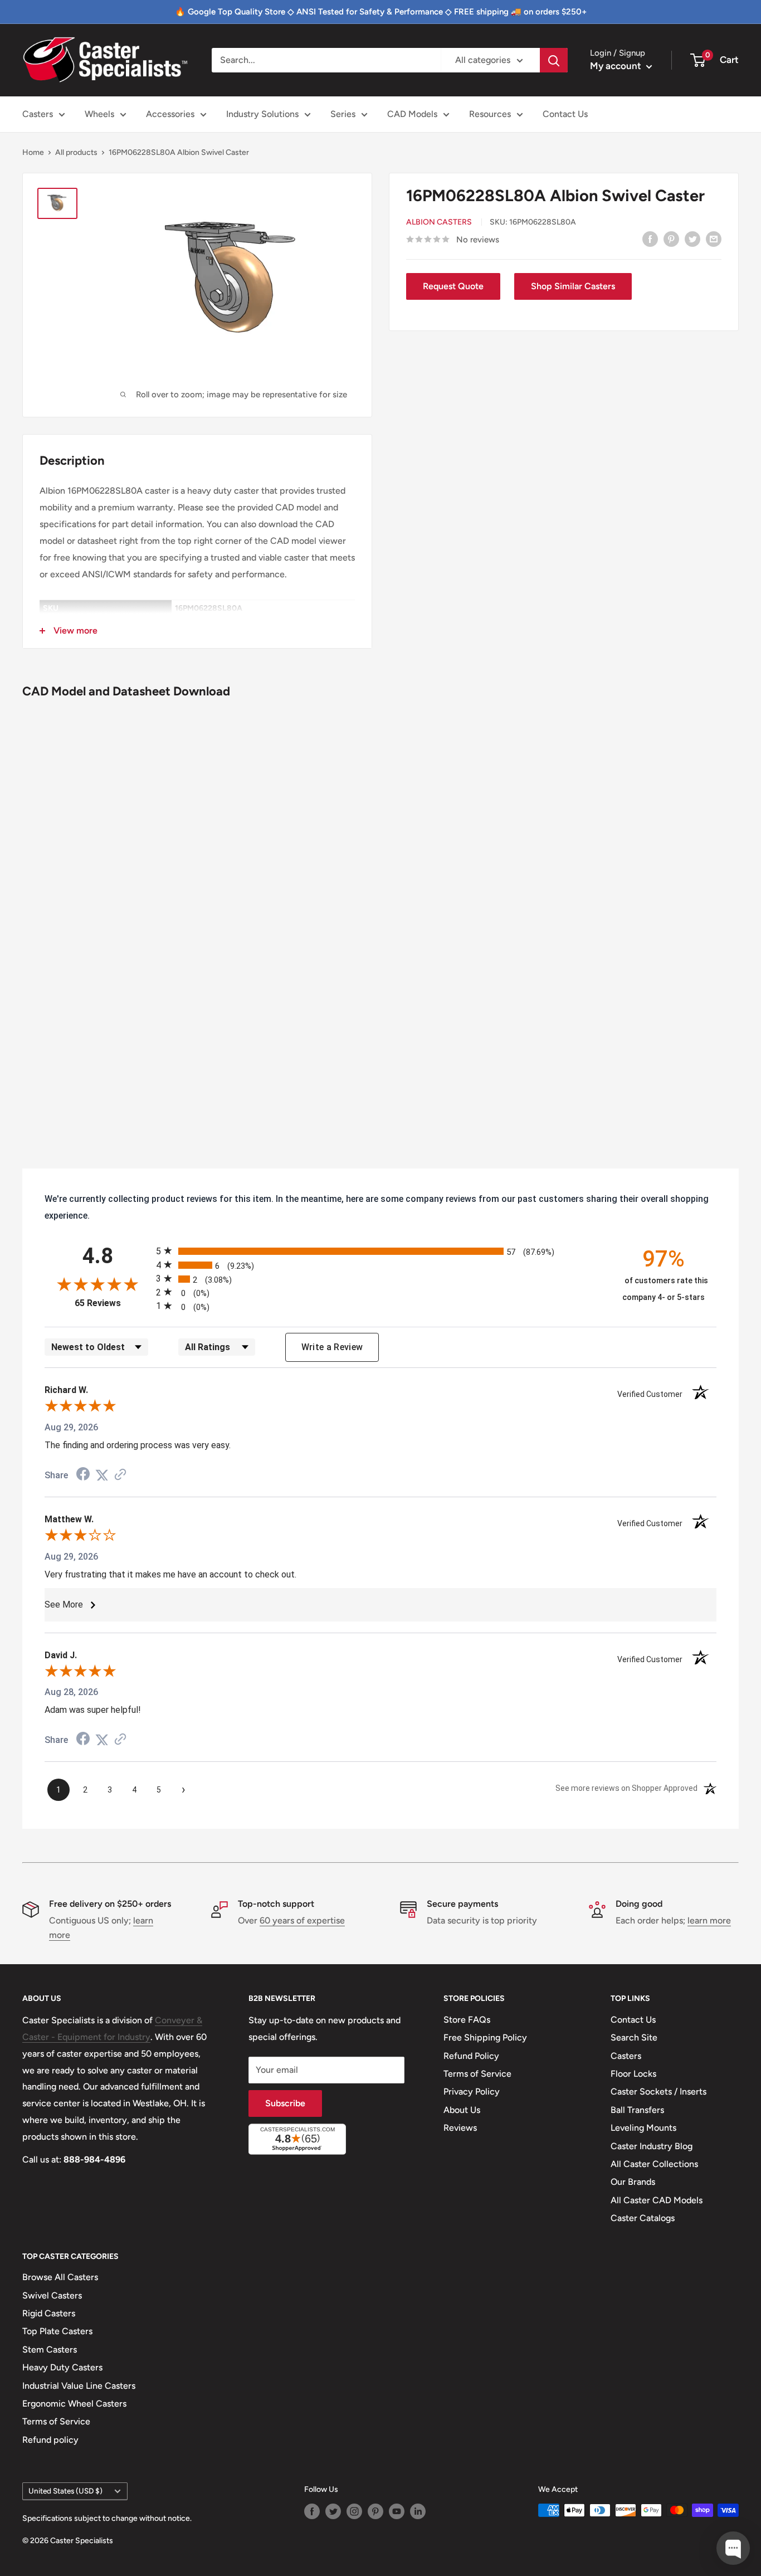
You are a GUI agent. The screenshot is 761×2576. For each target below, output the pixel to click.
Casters (38, 114)
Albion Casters (439, 222)
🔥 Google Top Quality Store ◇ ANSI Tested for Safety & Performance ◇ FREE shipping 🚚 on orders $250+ (381, 12)
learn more (709, 1920)
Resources (490, 114)
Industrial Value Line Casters (79, 2386)
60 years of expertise (302, 1920)
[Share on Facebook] (650, 238)
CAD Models (412, 114)
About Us (462, 2110)
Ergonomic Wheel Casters (74, 2404)
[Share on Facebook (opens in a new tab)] (83, 1475)
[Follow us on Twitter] (333, 2511)
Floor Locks (633, 2074)
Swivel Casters (52, 2295)
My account (617, 66)
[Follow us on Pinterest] (375, 2511)
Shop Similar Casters (573, 286)
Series (343, 114)
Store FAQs (467, 2020)
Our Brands (633, 2182)
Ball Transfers (637, 2110)
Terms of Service (477, 2074)
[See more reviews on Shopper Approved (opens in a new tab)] (120, 1475)
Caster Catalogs (643, 2218)
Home (33, 152)
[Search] (554, 60)
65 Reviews (113, 1303)
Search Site (634, 2037)
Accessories (170, 114)
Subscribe (285, 2103)
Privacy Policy (472, 2092)
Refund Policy (471, 2056)
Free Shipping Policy (485, 2037)
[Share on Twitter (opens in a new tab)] (102, 1475)
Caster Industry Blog (652, 2146)
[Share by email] (714, 238)
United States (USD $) (65, 2491)
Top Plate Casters (57, 2331)
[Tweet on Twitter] (692, 238)
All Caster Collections (654, 2164)
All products (76, 152)
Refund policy (50, 2440)
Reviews (460, 2128)
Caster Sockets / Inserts (658, 2092)
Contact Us (565, 114)
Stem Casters (50, 2349)
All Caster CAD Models (657, 2200)
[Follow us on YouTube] (397, 2511)
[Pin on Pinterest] (671, 238)
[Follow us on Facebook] (312, 2511)
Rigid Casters (49, 2313)
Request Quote (453, 286)
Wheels (99, 114)
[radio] (380, 1251)
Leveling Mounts (643, 2128)
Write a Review (332, 1347)
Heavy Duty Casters (62, 2367)
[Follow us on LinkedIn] (418, 2511)
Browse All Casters (60, 2277)
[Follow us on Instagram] (354, 2511)
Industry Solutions (262, 114)
